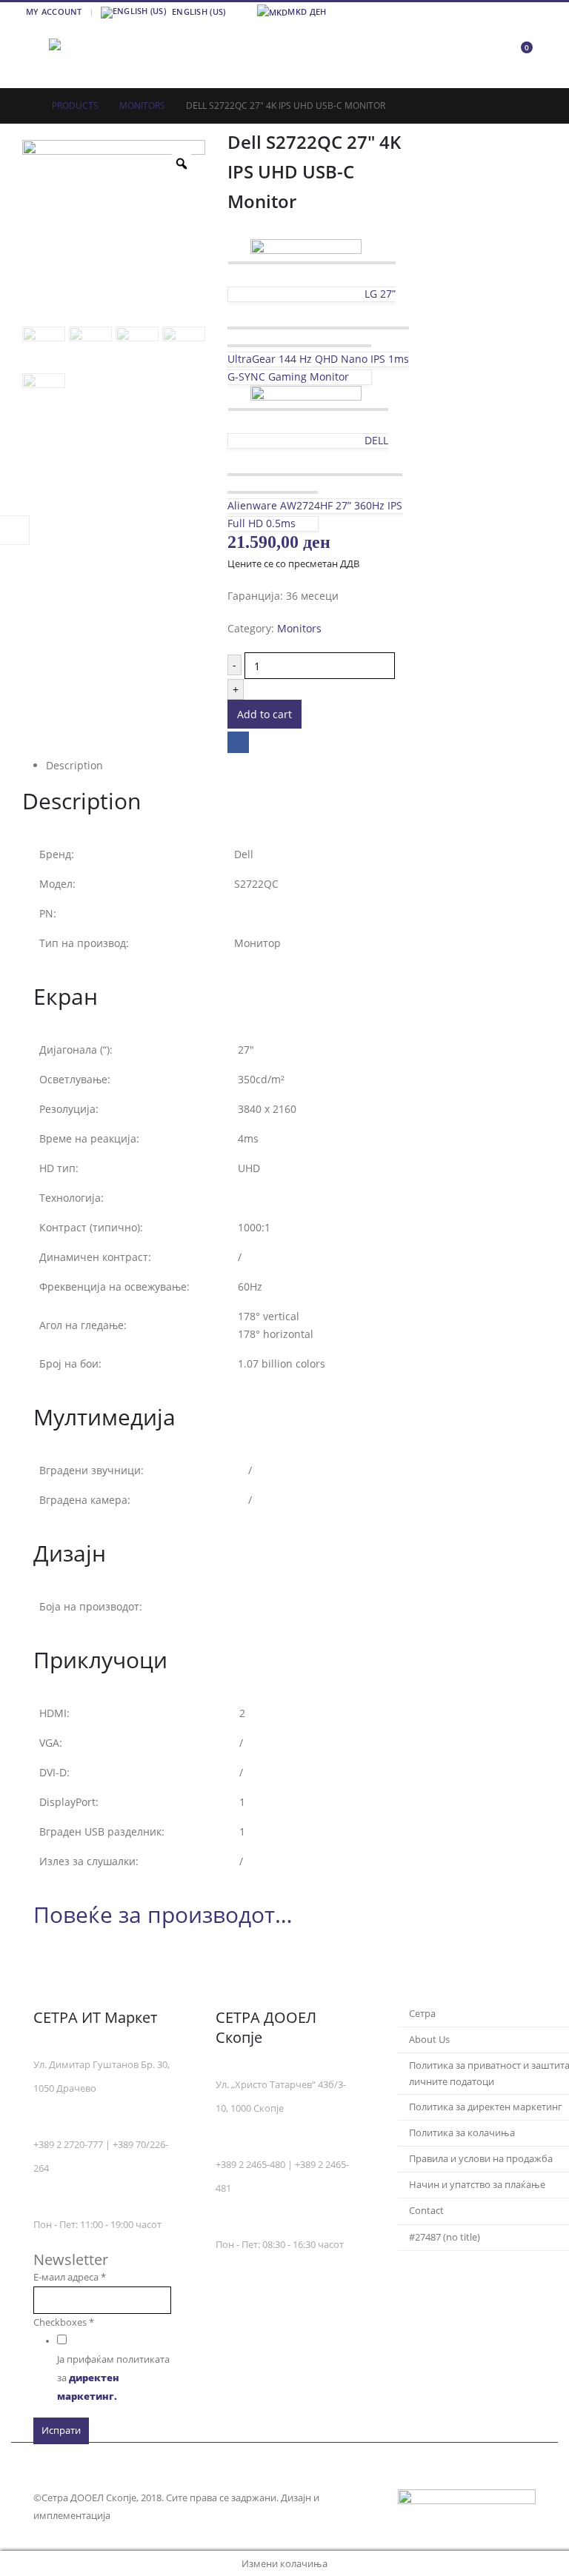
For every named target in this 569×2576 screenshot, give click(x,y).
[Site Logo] (90, 55)
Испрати (61, 2431)
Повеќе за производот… (163, 1914)
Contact (426, 2211)
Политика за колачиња (462, 2133)
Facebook (238, 742)
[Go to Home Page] (27, 106)
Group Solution (149, 2516)
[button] (36, 55)
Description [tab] (74, 765)
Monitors (299, 628)
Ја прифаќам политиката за (113, 2378)
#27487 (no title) (445, 2237)
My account (54, 11)
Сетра (422, 2014)
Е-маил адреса (70, 2277)
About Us (429, 2040)
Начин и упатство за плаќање (477, 2185)
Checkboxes (64, 2322)
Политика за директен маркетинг (486, 2107)
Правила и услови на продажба (481, 2159)
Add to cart (264, 714)
